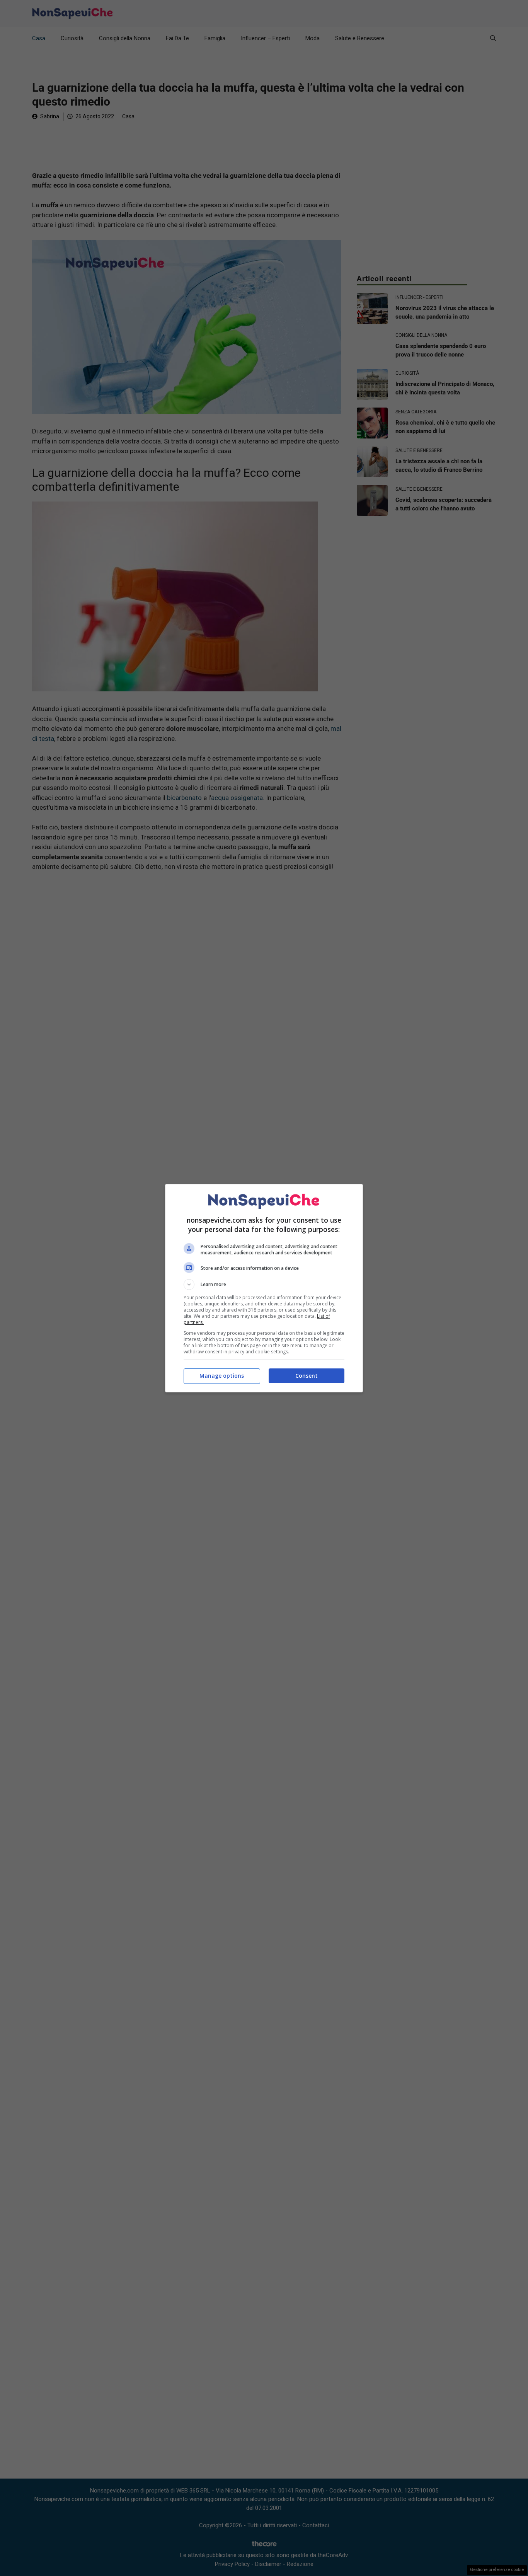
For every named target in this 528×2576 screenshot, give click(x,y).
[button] (264, 1285)
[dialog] (264, 1288)
